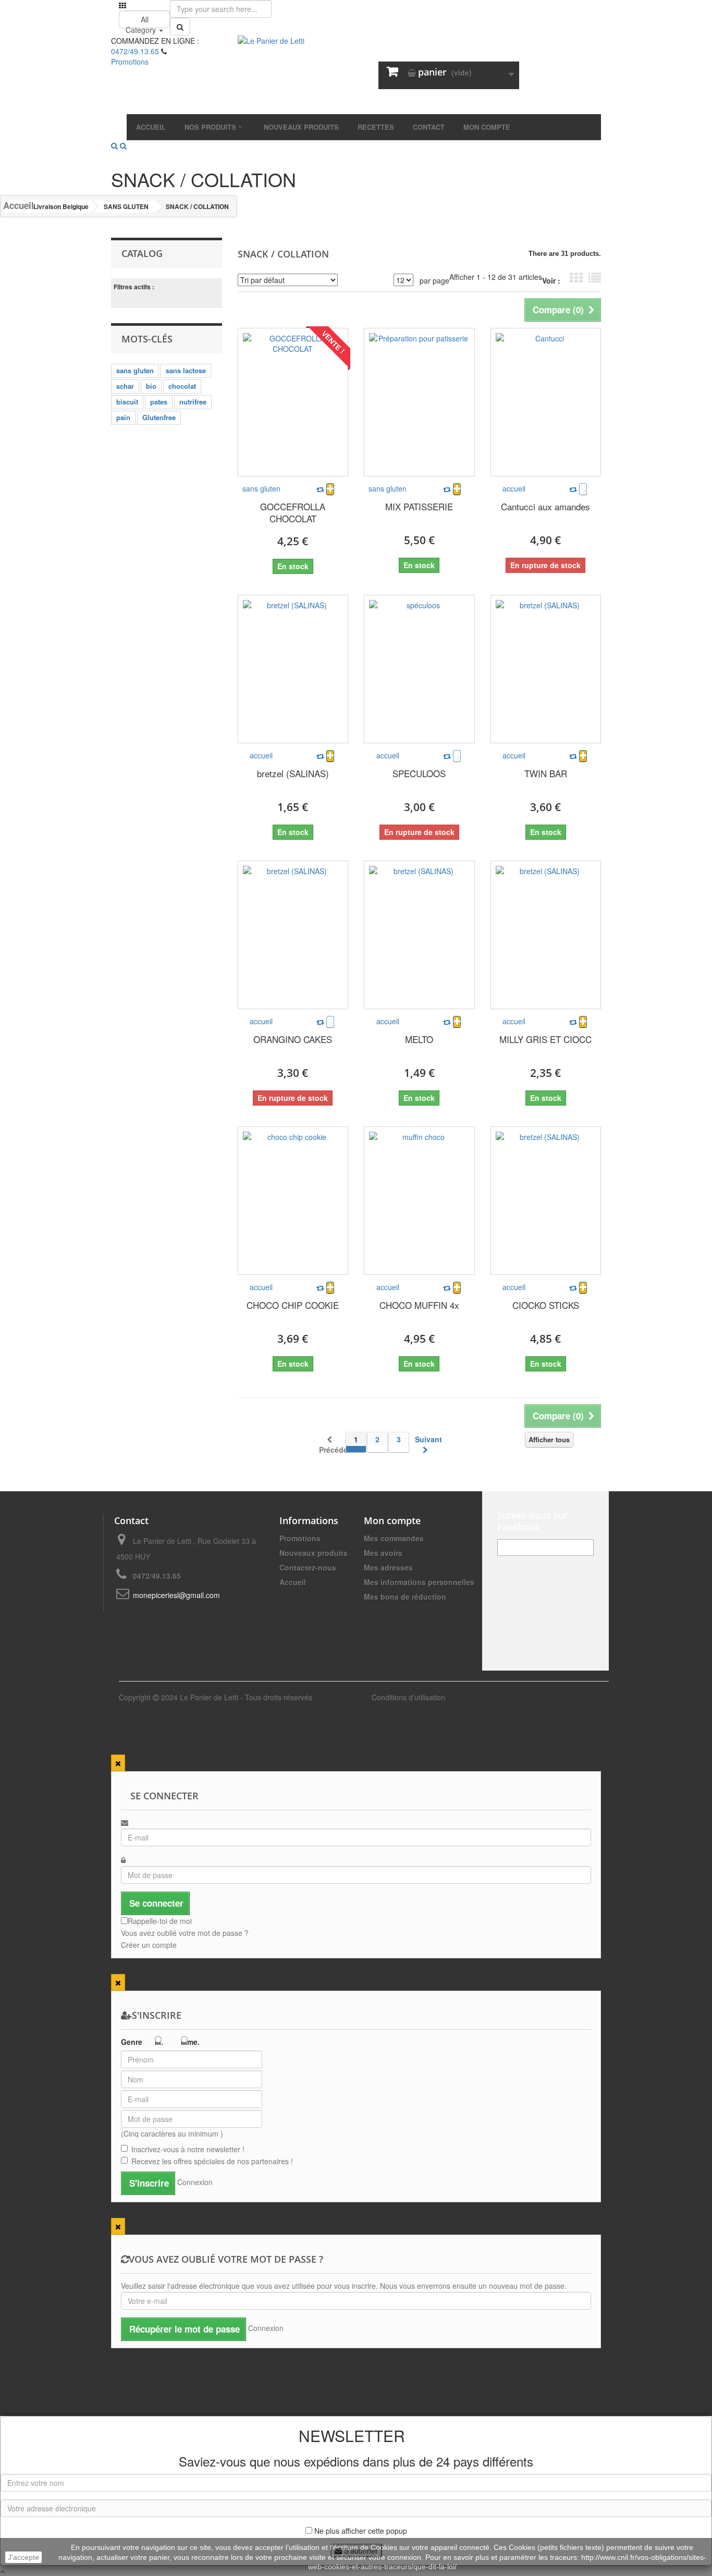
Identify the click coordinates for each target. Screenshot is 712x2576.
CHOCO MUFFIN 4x (419, 1305)
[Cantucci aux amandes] (546, 402)
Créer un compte (149, 1945)
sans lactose (186, 370)
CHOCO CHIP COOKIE (293, 1305)
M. (159, 2042)
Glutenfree (159, 417)
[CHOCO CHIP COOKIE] (293, 1201)
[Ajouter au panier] (330, 489)
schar (125, 386)
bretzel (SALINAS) (293, 773)
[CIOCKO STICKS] (546, 1201)
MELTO (419, 1039)
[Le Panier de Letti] (356, 75)
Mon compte (392, 1520)
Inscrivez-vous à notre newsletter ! (188, 2149)
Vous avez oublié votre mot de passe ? (185, 1933)
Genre (132, 2042)
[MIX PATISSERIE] (419, 402)
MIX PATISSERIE (419, 506)
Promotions (300, 1538)
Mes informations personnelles (419, 1582)
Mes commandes (394, 1538)
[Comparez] (320, 489)
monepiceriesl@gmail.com (176, 1595)
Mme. (190, 2042)
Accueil (13, 206)
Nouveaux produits (314, 1553)
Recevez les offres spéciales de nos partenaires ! (212, 2161)
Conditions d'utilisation (408, 1697)
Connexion (195, 2182)
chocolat (182, 386)
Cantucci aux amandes (545, 506)
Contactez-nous (308, 1567)
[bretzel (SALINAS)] (293, 669)
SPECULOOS (419, 773)
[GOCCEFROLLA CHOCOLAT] (293, 402)
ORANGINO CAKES (293, 1039)
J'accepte (23, 2557)
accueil (514, 488)
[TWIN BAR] (546, 669)
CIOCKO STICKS (546, 1305)
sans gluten (135, 370)
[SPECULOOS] (419, 669)
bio (151, 386)
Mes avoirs (383, 1553)
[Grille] (576, 278)
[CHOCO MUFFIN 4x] (419, 1201)
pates (159, 402)
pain (123, 417)
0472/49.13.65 (135, 51)
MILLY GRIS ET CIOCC (545, 1039)
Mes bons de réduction (405, 1597)
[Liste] (595, 278)
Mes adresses (388, 1567)
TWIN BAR (546, 773)
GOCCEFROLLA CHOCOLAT (293, 512)
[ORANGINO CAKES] (293, 935)
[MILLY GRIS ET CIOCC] (546, 935)
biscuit (127, 402)
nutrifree (193, 402)
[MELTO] (419, 935)
